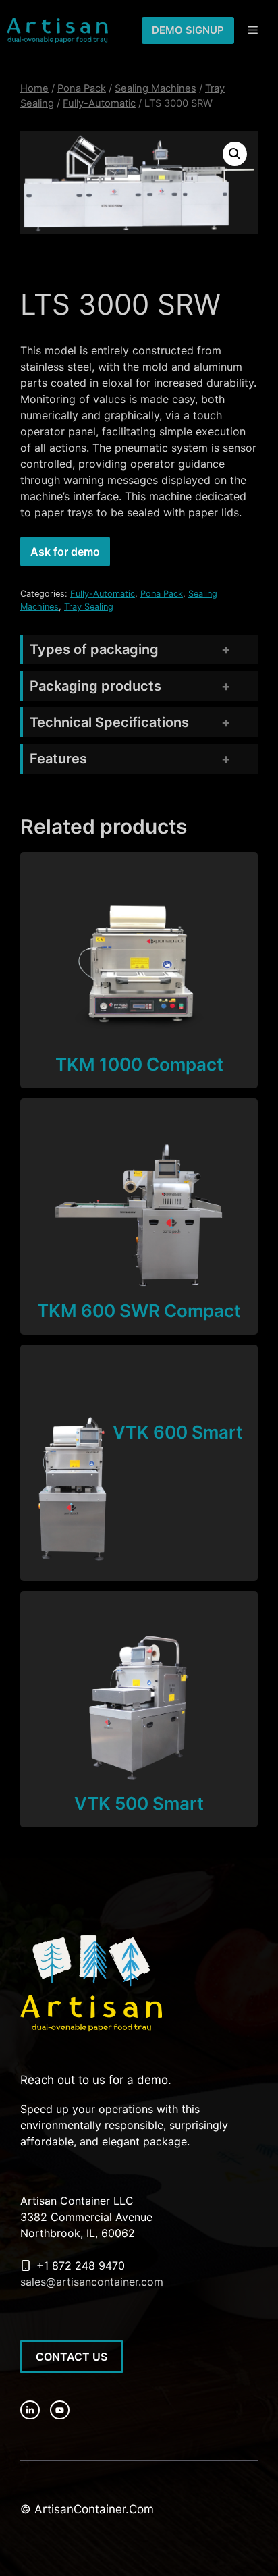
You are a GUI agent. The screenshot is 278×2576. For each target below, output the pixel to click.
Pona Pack (82, 88)
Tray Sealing (89, 607)
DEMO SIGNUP (188, 30)
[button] (235, 154)
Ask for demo (65, 552)
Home (34, 88)
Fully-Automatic (99, 103)
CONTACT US (72, 2357)
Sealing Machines (156, 88)
